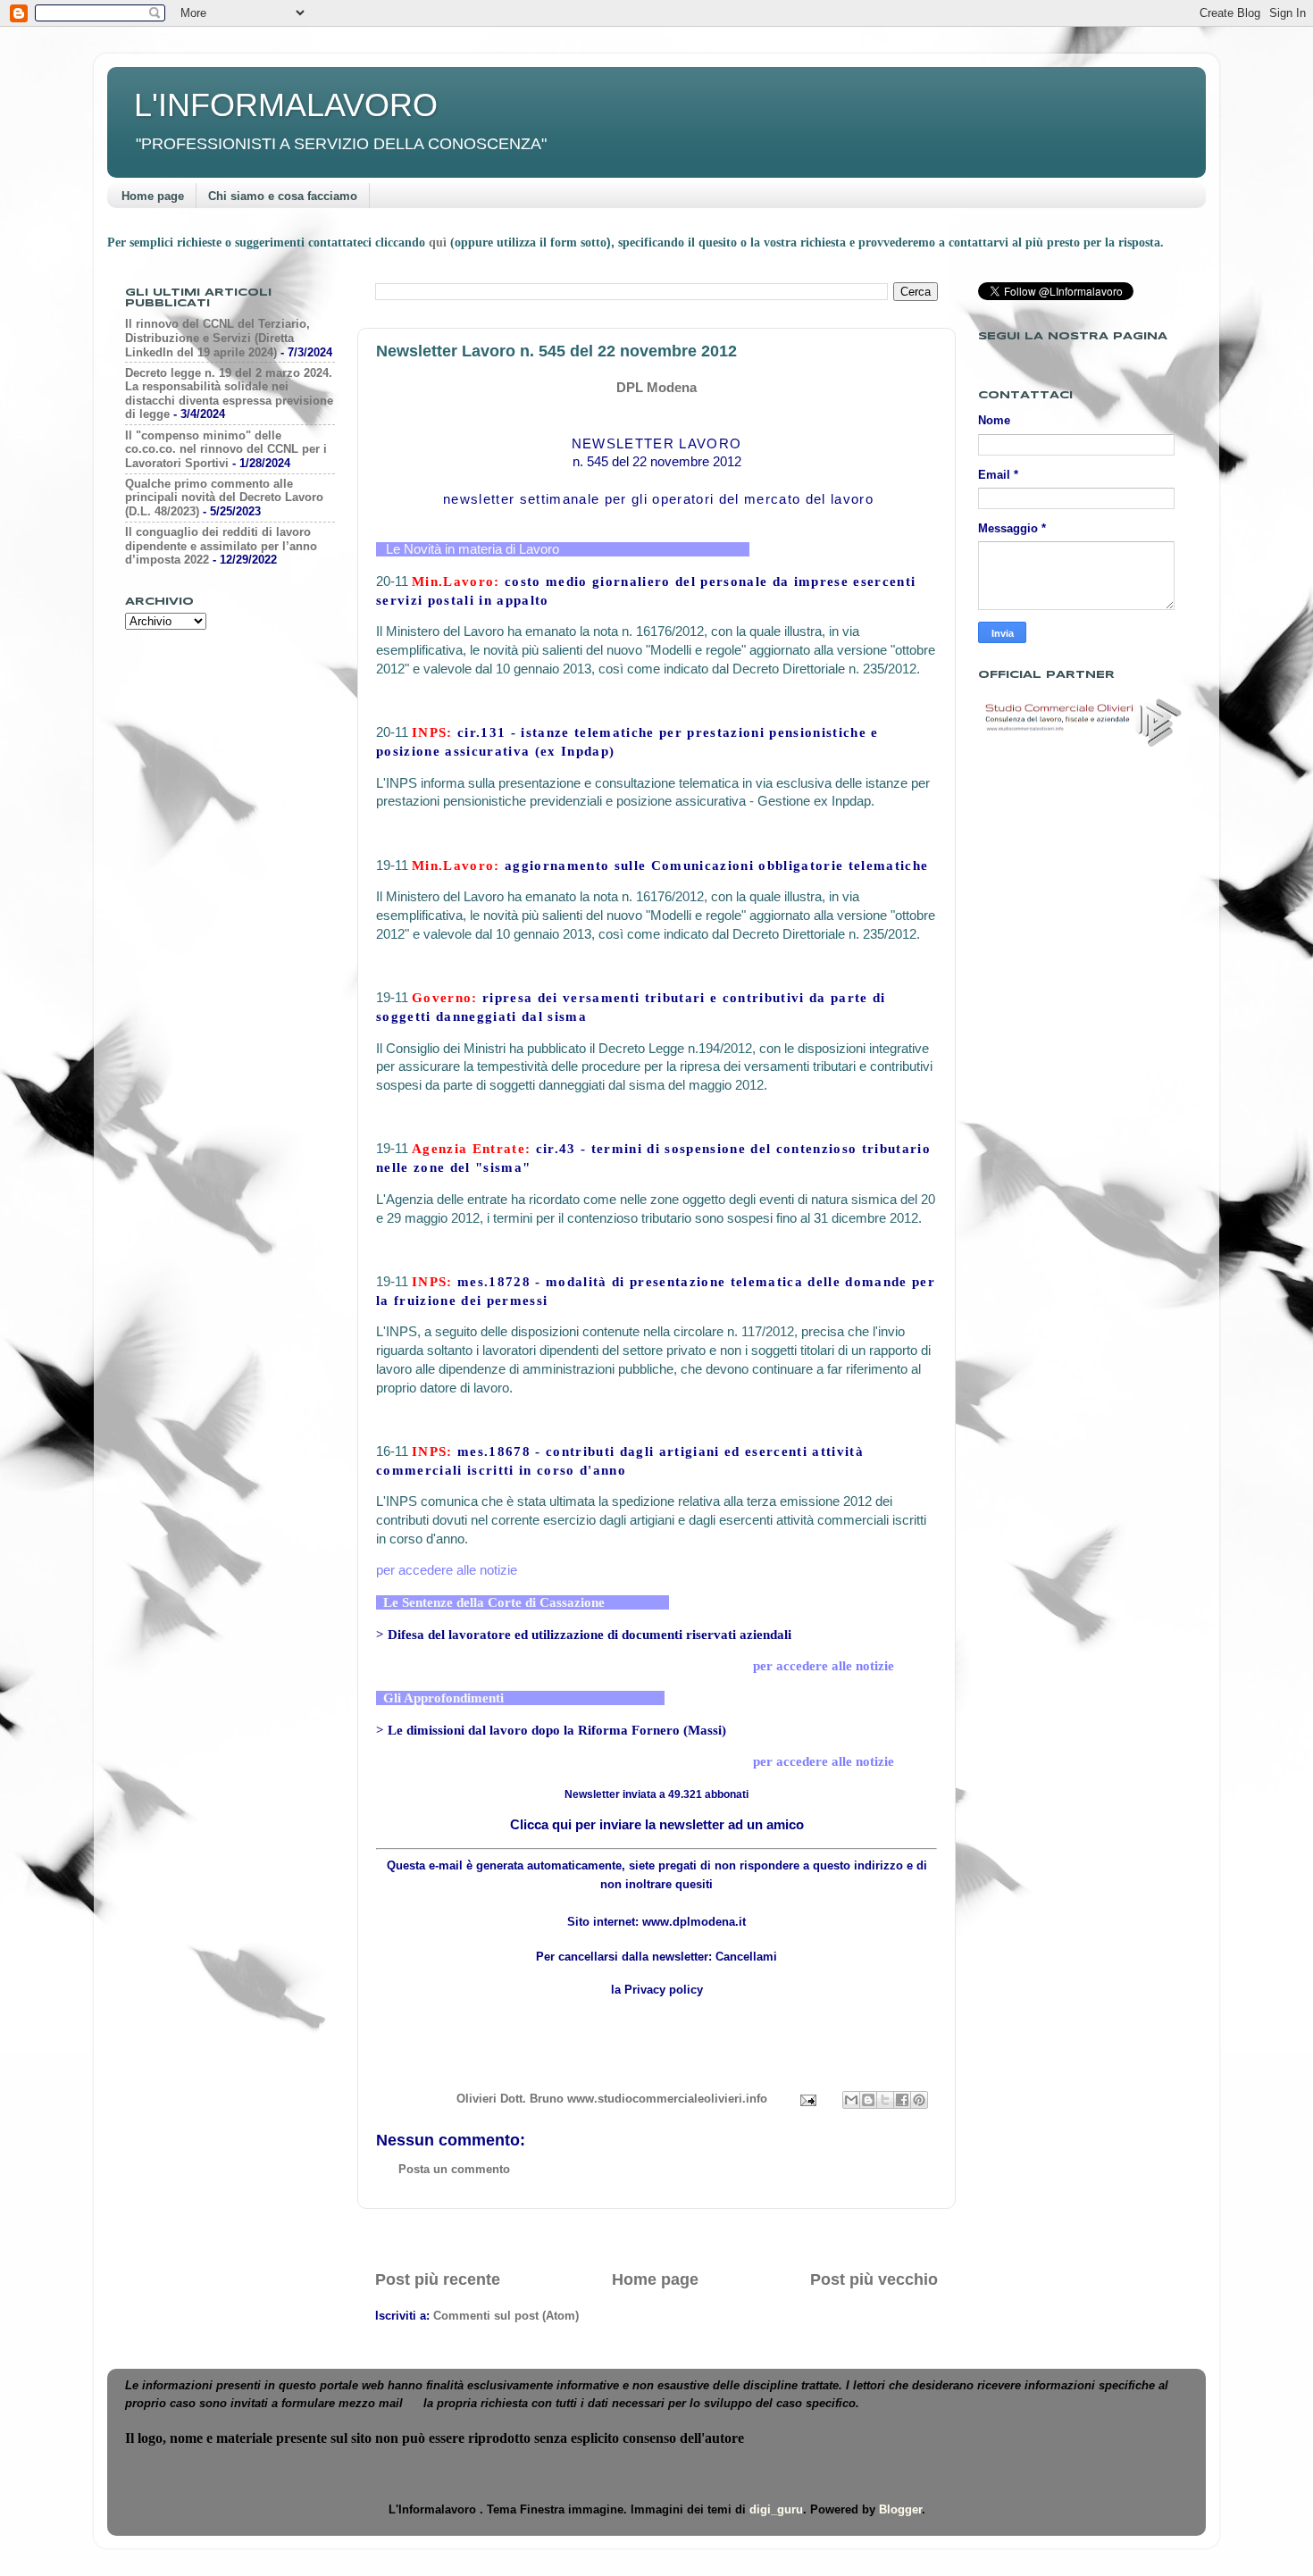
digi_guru (776, 2509)
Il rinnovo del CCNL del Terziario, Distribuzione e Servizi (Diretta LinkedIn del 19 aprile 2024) (217, 338)
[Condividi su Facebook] (902, 2100)
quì (439, 243)
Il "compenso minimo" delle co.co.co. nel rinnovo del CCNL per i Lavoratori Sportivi (226, 449)
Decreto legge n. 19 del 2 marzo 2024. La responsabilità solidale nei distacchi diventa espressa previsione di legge (229, 394)
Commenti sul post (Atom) (506, 2316)
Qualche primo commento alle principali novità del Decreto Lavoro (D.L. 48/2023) (224, 498)
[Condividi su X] (885, 2100)
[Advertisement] (656, 2239)
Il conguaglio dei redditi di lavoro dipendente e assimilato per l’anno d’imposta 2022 (221, 546)
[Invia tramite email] (851, 2100)
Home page (153, 196)
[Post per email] (807, 2099)
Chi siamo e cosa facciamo (283, 196)
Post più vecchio (874, 2279)
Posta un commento (454, 2169)
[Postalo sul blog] (868, 2100)
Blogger (900, 2509)
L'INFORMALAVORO (286, 105)
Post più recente (438, 2279)
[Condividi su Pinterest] (919, 2100)
